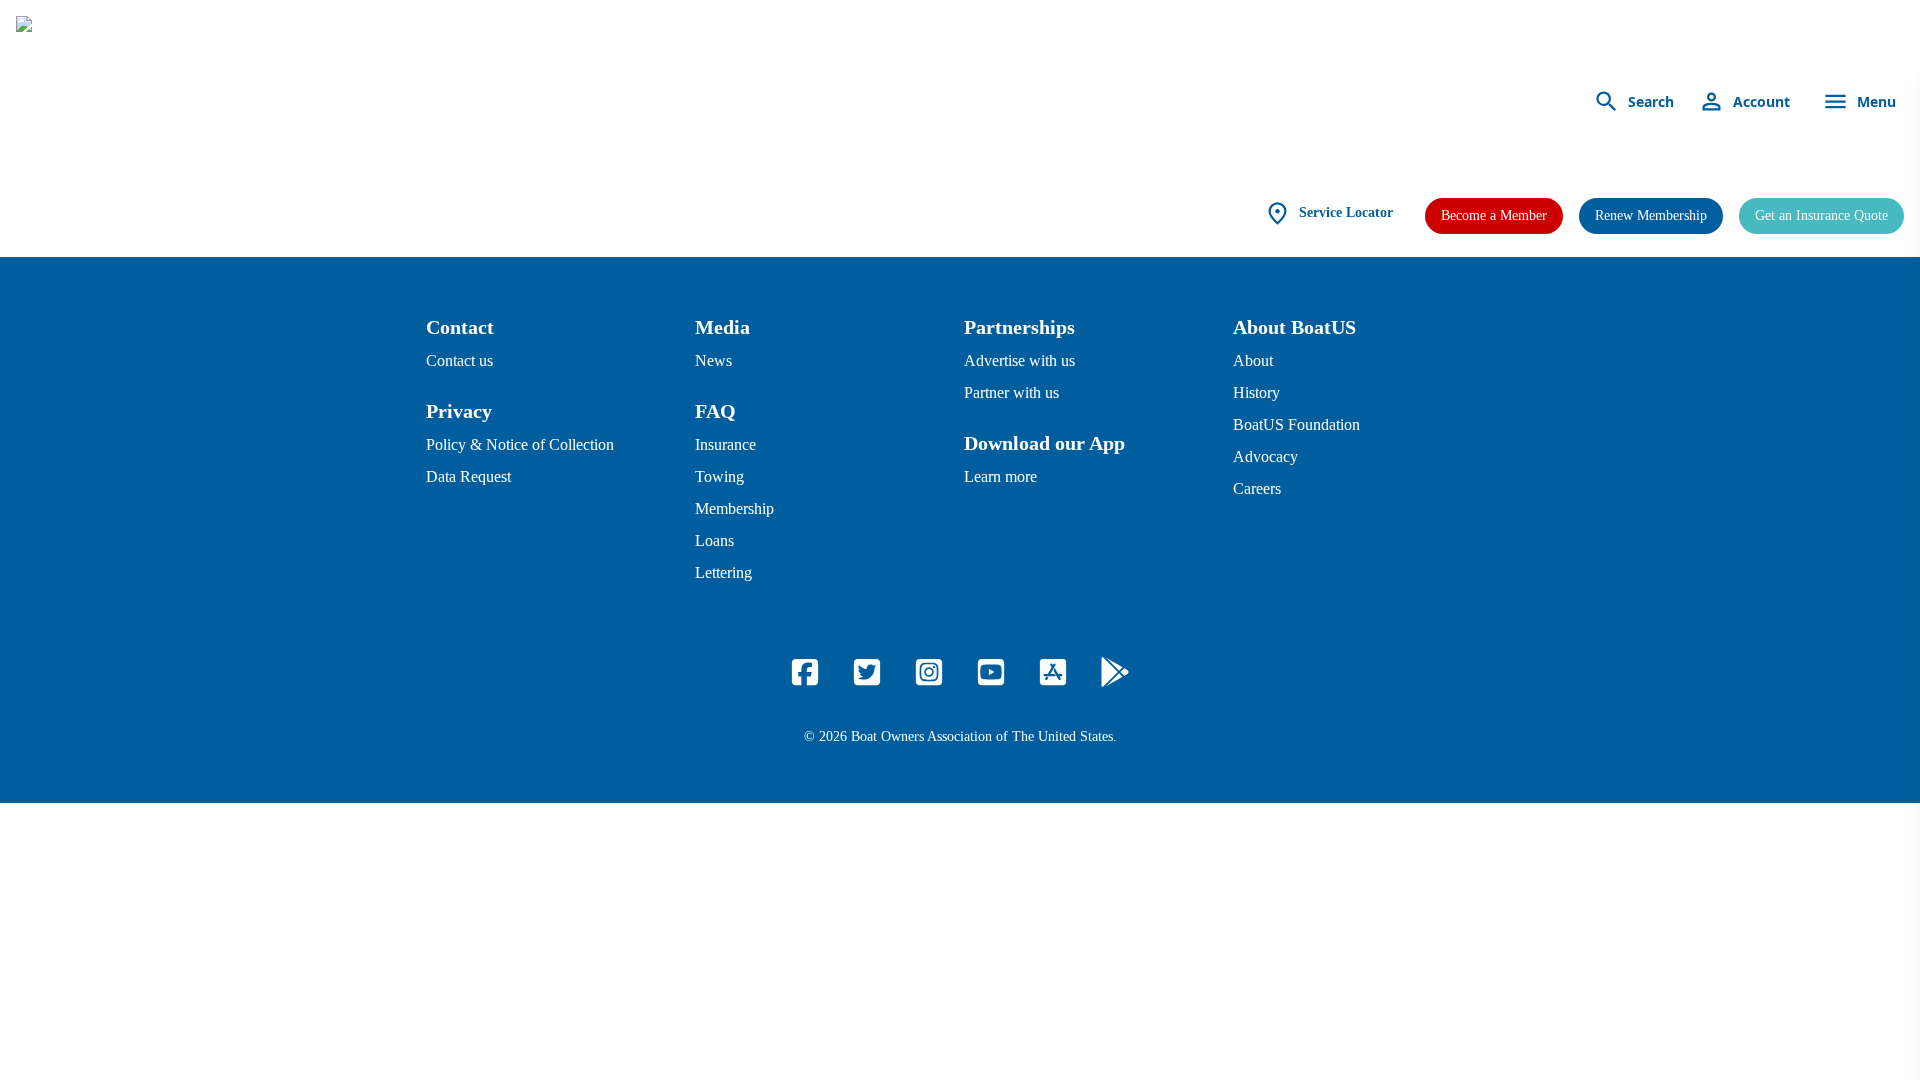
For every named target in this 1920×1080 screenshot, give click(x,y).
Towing (719, 476)
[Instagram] (929, 672)
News (713, 360)
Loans (714, 540)
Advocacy (1265, 456)
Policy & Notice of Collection (520, 444)
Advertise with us (1019, 360)
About (1253, 360)
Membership (734, 508)
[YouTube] (991, 672)
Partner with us (1011, 392)
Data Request (468, 476)
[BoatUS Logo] (202, 102)
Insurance (725, 444)
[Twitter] (867, 672)
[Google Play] (1115, 672)
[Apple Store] (1053, 672)
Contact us (459, 360)
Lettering (723, 572)
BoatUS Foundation (1296, 424)
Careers (1257, 488)
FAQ (715, 411)
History (1256, 392)
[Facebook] (805, 672)
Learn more (1000, 476)
